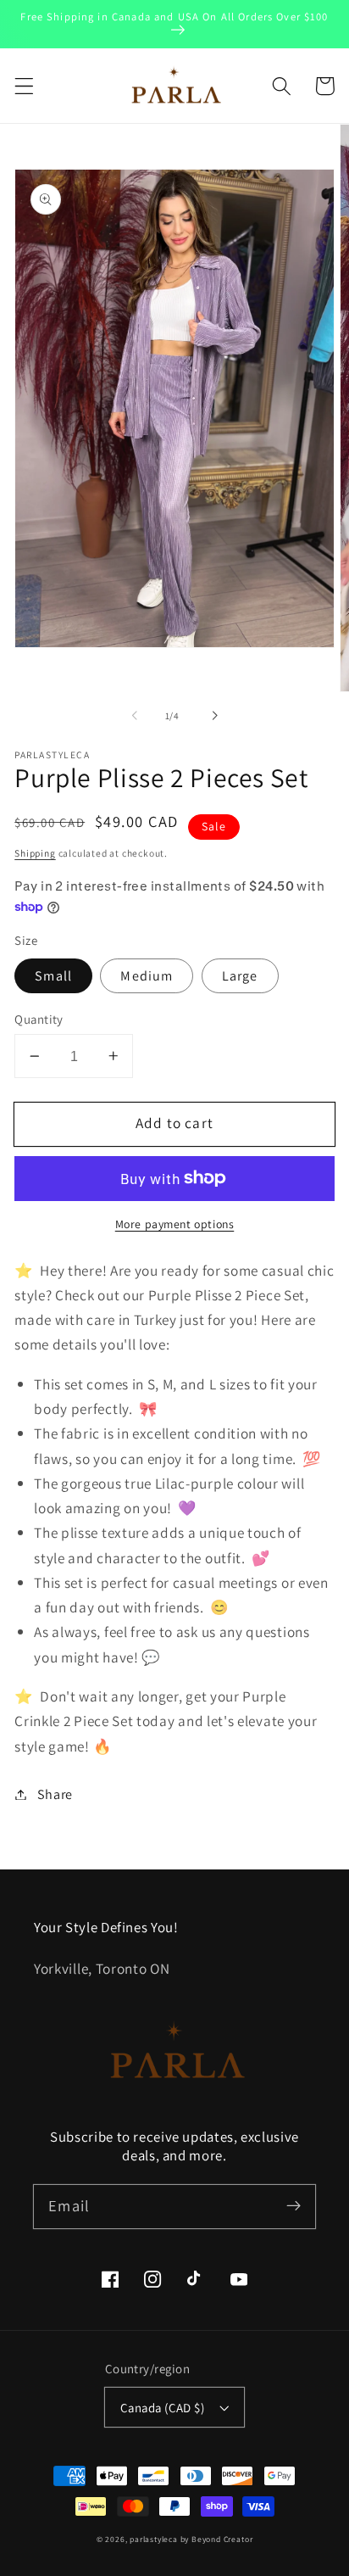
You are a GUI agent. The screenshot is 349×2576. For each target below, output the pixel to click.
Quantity (39, 1019)
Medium (147, 976)
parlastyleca (154, 2539)
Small (53, 976)
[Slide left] (135, 716)
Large (240, 976)
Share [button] (55, 1794)
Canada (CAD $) (162, 2408)
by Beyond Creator (217, 2539)
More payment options (175, 1224)
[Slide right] (214, 716)
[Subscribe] (294, 2207)
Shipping (35, 853)
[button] (24, 86)
